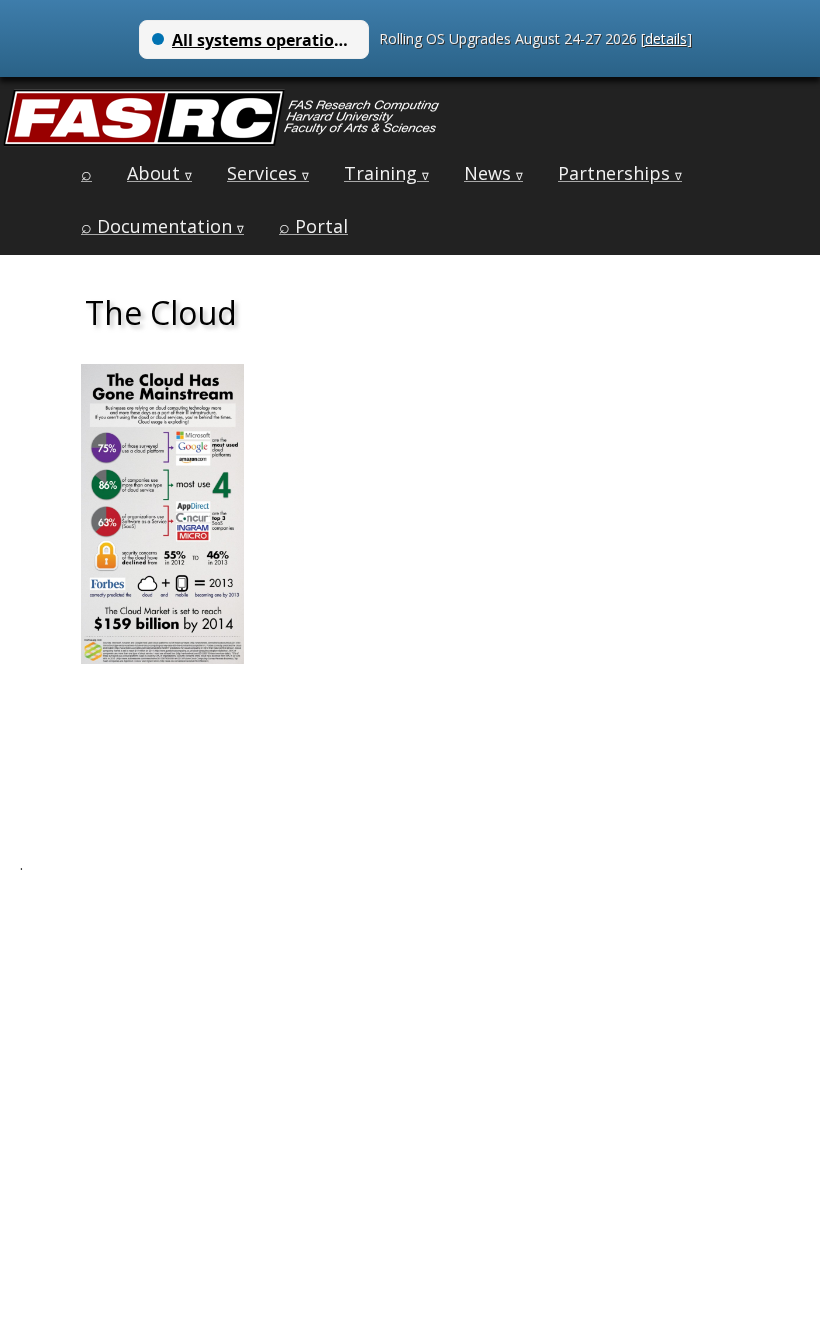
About (159, 173)
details (666, 38)
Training (386, 173)
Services (268, 173)
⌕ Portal (313, 226)
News (493, 173)
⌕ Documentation (162, 226)
